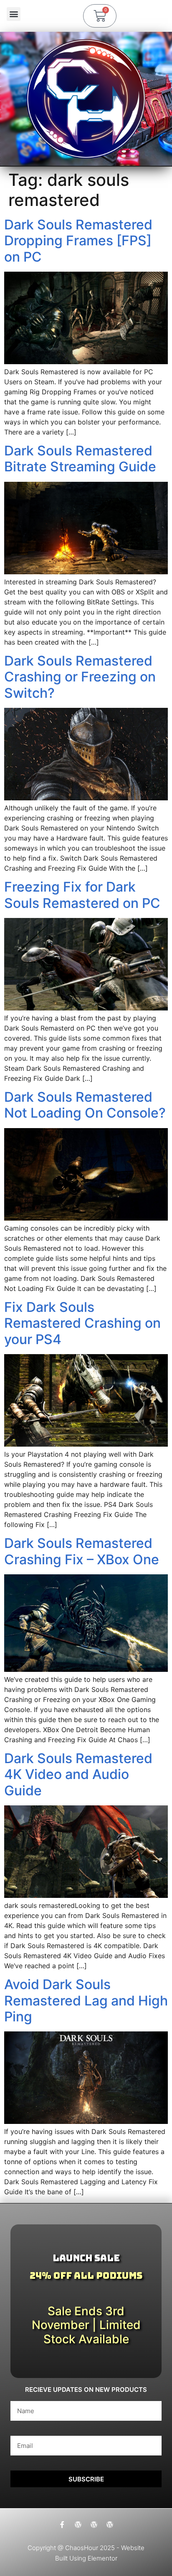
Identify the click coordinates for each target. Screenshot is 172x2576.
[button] (14, 14)
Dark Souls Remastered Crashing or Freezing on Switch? (80, 677)
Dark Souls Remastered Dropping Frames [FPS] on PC (78, 241)
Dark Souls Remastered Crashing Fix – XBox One (82, 1551)
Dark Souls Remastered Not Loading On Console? (85, 1105)
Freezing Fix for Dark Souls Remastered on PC (82, 895)
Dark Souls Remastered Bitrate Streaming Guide (80, 459)
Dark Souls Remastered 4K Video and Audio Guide (78, 1774)
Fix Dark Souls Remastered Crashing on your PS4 (82, 1323)
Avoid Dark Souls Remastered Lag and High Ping (86, 2000)
